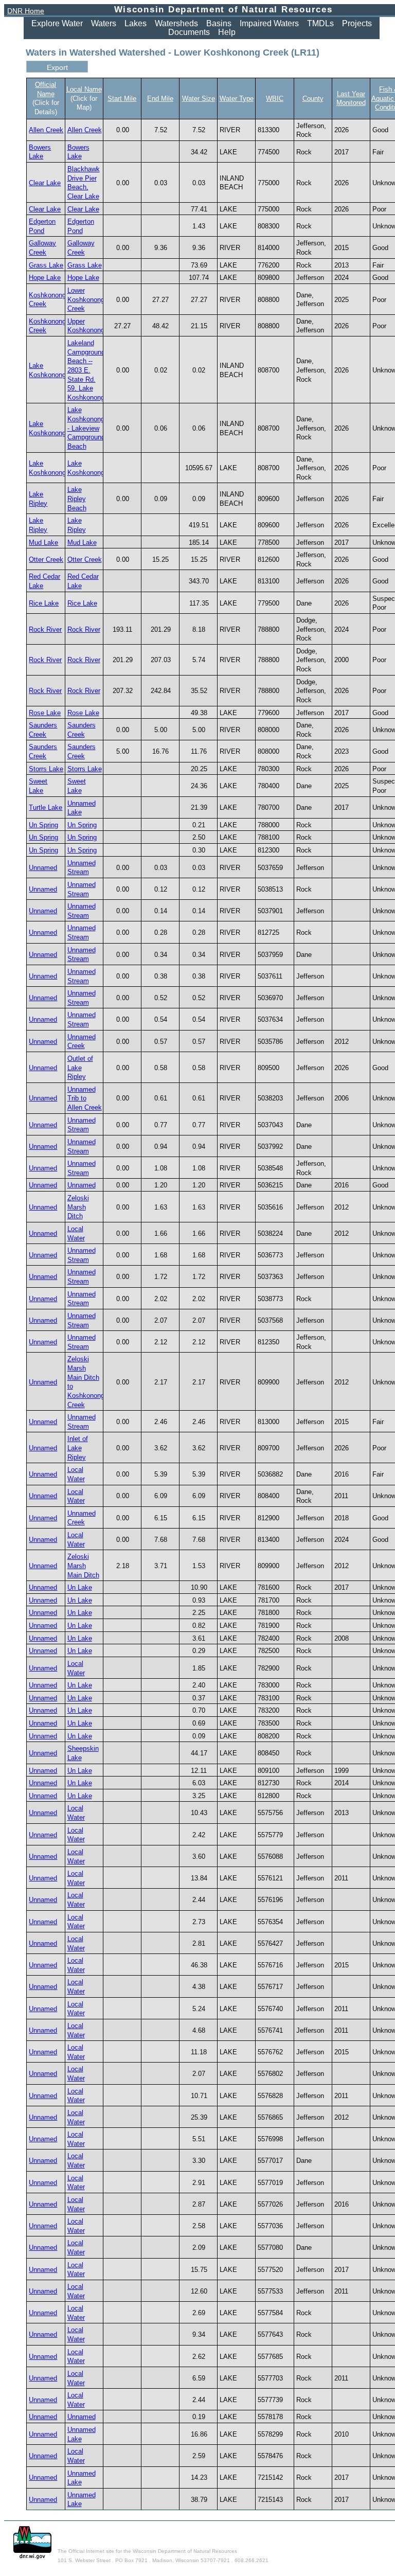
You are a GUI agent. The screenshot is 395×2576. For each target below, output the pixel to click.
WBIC (275, 99)
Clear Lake (45, 183)
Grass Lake (46, 265)
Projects (357, 23)
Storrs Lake (46, 769)
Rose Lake (45, 713)
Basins (219, 23)
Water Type (237, 99)
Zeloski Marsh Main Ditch (83, 1566)
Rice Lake (44, 603)
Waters (104, 23)
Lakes (136, 23)
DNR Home (26, 11)
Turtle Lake (46, 807)
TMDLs (320, 23)
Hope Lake (45, 278)
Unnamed (43, 868)
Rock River (45, 629)
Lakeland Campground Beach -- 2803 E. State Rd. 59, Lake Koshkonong (86, 370)
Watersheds (176, 23)
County (313, 99)
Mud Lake (43, 543)
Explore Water (57, 23)
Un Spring (43, 825)
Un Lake (80, 1587)
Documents (189, 32)
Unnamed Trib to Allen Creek (85, 1098)
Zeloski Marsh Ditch (78, 1207)
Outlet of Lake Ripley (80, 1068)
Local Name (84, 89)
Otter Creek (46, 559)
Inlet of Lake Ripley (78, 1448)
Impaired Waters (269, 23)
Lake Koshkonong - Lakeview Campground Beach (86, 428)
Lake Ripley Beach (77, 499)
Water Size (199, 99)
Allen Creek (46, 130)
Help (227, 32)
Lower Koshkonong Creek (86, 299)
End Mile (160, 99)
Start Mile (122, 99)
